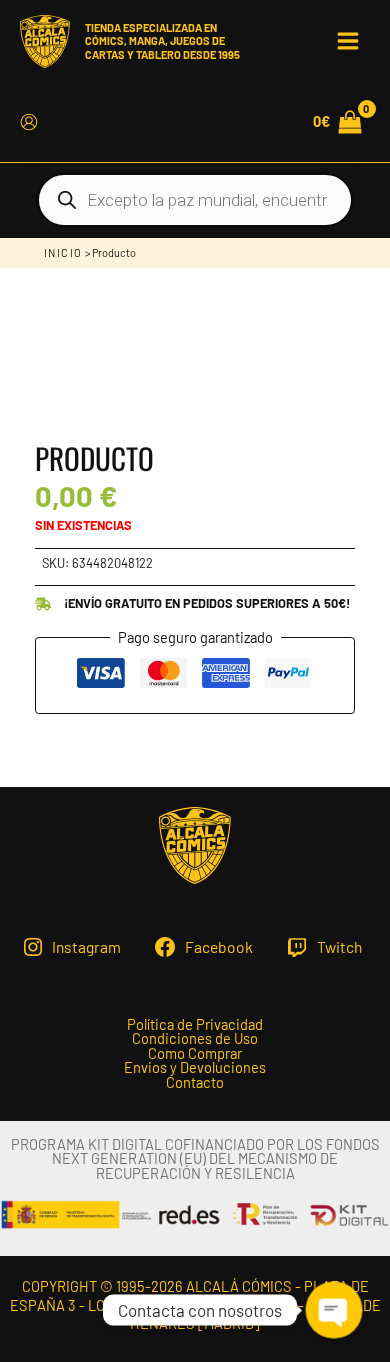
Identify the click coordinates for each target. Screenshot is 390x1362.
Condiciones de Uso (195, 1038)
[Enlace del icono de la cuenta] (29, 122)
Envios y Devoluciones (195, 1067)
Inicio (63, 252)
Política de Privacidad (195, 1024)
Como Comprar (195, 1053)
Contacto (195, 1082)
